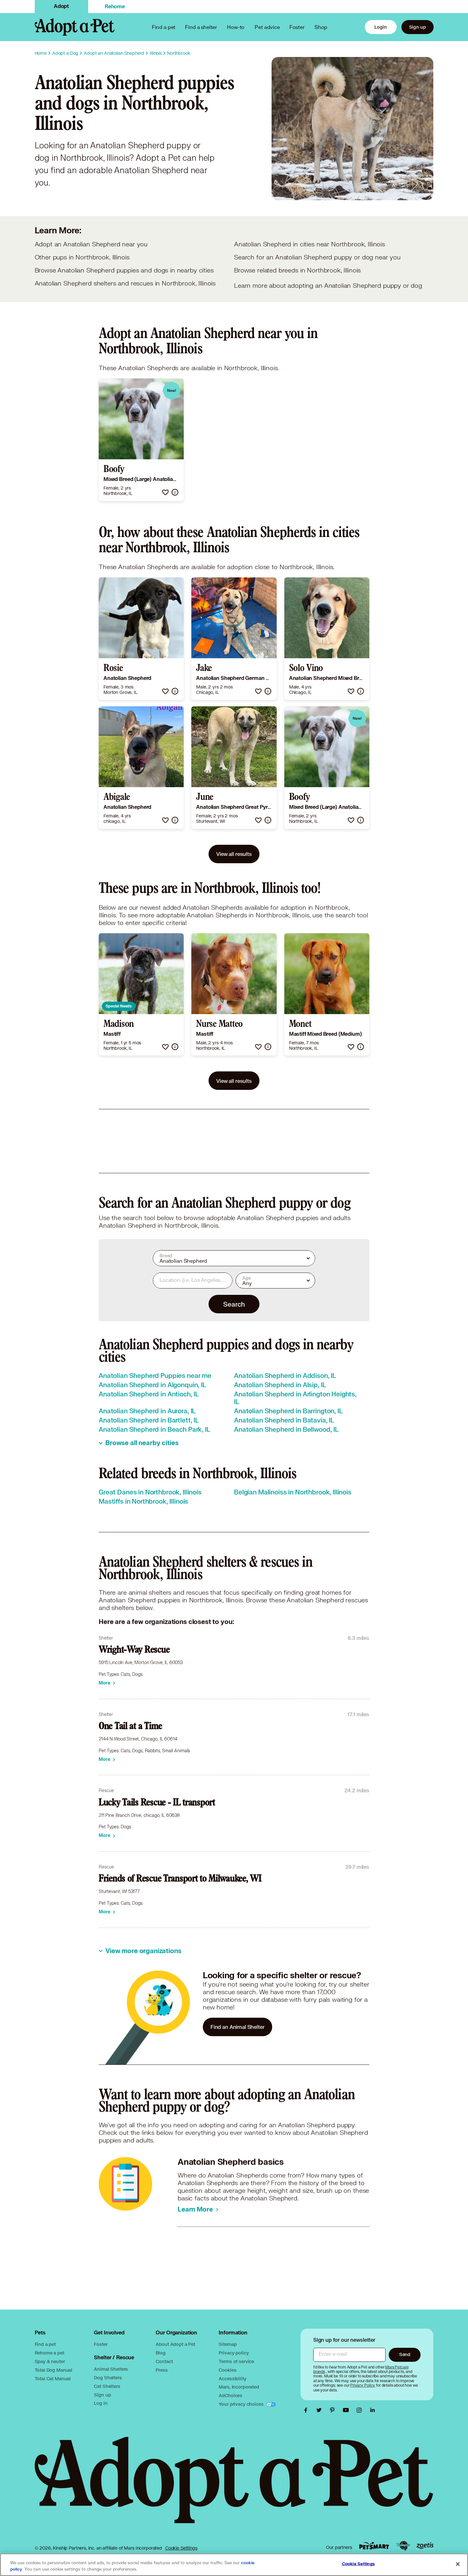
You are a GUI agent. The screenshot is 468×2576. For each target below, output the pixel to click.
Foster (297, 27)
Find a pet (45, 2344)
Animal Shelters (111, 2369)
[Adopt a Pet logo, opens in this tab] (234, 2486)
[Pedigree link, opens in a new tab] (403, 2546)
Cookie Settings (181, 2548)
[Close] (458, 2564)
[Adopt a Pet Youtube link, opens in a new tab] (347, 2410)
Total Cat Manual (53, 2378)
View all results (234, 854)
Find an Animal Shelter (238, 2027)
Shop (321, 27)
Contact (164, 2361)
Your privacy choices (242, 2404)
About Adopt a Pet (175, 2344)
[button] (165, 492)
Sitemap (228, 2344)
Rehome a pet (50, 2353)
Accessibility (232, 2378)
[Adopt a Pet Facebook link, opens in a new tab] (307, 2410)
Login (380, 27)
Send (405, 2354)
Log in (101, 2403)
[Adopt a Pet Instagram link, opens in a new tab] (361, 2410)
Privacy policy (234, 2353)
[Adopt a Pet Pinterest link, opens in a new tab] (334, 2410)
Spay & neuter (50, 2361)
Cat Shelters (107, 2386)
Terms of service (236, 2361)
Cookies (227, 2370)
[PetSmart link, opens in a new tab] (374, 2546)
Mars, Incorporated (239, 2387)
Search (234, 1304)
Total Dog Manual (54, 2370)
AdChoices (230, 2395)
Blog (160, 2353)
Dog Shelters (108, 2378)
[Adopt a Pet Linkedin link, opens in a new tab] (372, 2410)
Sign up (418, 27)
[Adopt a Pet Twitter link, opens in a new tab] (321, 2410)
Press (162, 2370)
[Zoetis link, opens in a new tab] (425, 2546)
